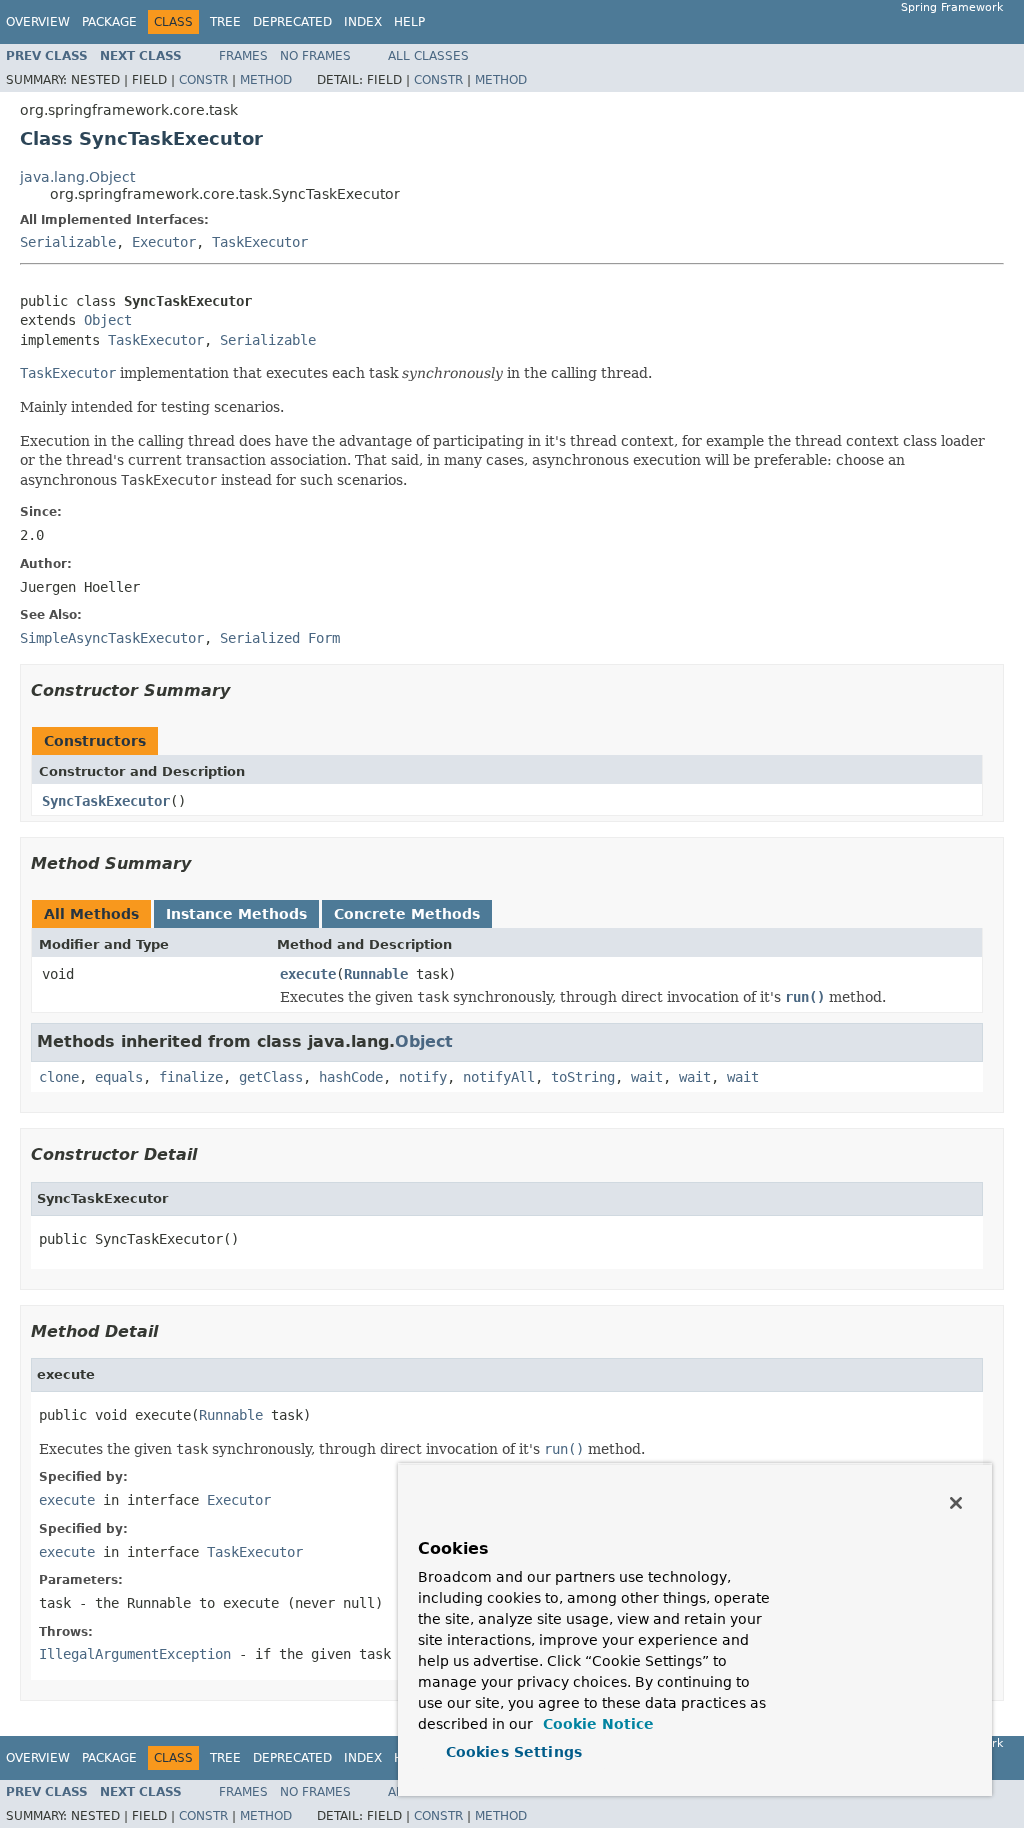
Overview (38, 22)
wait (647, 1077)
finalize (191, 1077)
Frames (243, 56)
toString (583, 1077)
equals (119, 1077)
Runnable (376, 974)
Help (409, 22)
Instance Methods (236, 914)
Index (363, 22)
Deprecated (292, 22)
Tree (225, 22)
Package (109, 22)
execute (308, 974)
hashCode (351, 1077)
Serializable (68, 242)
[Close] (956, 1503)
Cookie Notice (596, 1724)
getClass (271, 1077)
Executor (164, 242)
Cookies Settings (514, 1752)
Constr (203, 80)
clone (59, 1077)
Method (266, 80)
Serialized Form (280, 638)
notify (423, 1077)
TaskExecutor (260, 242)
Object (108, 320)
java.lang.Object (77, 177)
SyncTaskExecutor (106, 801)
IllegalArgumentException (135, 1654)
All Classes (428, 56)
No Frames (315, 56)
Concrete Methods (407, 914)
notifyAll (499, 1077)
